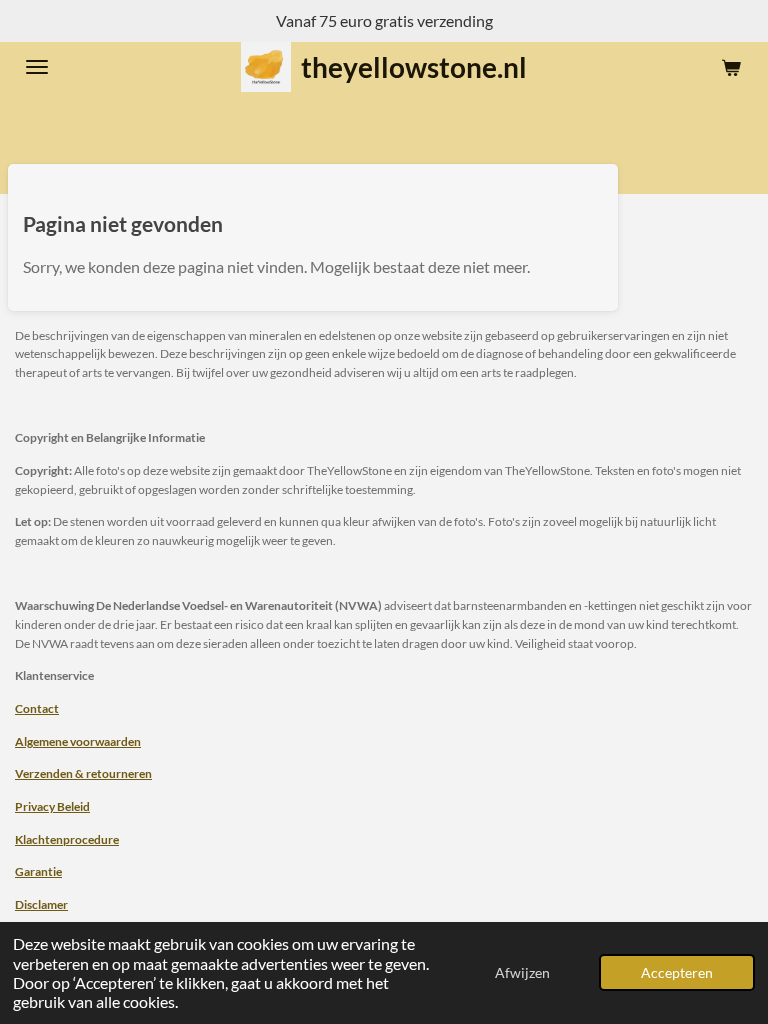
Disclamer (41, 904)
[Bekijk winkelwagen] (731, 67)
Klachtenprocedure (67, 839)
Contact (37, 708)
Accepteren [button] (677, 972)
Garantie (38, 871)
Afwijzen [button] (522, 972)
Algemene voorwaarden (78, 741)
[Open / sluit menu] (37, 67)
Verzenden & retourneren (83, 773)
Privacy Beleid (52, 806)
